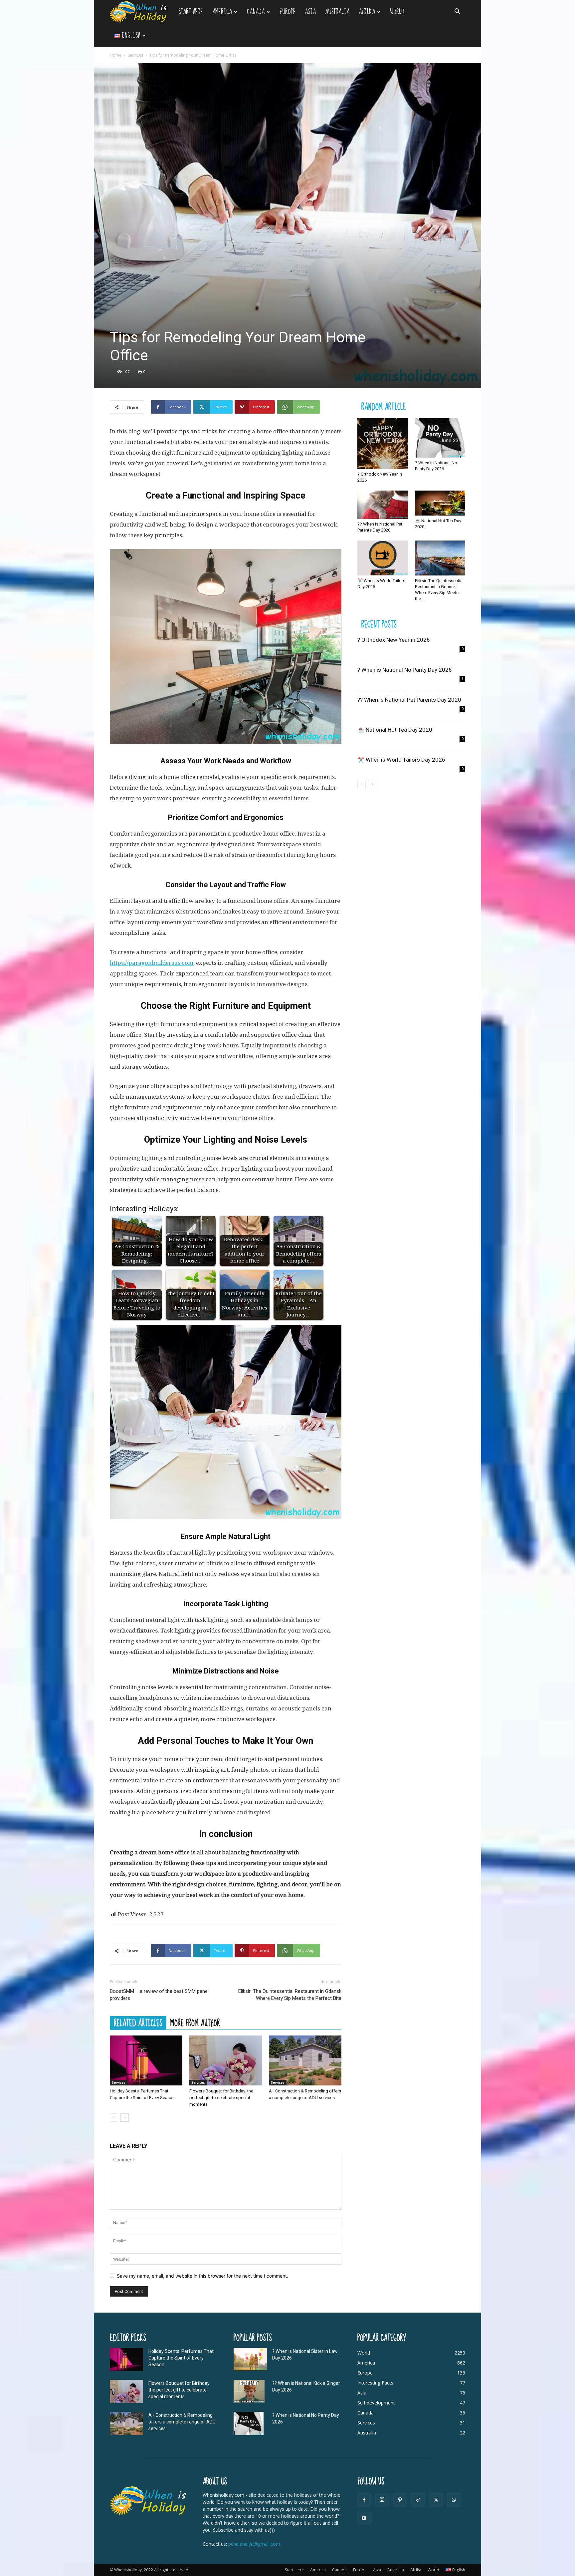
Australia (337, 12)
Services (135, 55)
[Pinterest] (400, 2500)
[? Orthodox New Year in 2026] (383, 444)
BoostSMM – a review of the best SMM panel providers (159, 1995)
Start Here (191, 12)
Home (116, 55)
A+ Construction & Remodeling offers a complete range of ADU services (182, 2422)
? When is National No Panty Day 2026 (405, 670)
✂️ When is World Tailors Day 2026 (401, 760)
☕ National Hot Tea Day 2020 (395, 730)
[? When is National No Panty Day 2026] (440, 438)
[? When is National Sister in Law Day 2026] (250, 2359)
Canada (256, 12)
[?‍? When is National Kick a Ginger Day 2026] (249, 2392)
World (397, 12)
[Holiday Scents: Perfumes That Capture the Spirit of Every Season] (146, 2060)
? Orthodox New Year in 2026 (394, 640)
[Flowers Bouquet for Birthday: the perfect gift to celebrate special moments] (226, 2060)
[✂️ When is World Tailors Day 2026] (383, 558)
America (222, 12)
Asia (310, 12)
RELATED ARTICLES (138, 2023)
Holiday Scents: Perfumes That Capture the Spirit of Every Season (181, 2358)
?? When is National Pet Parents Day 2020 (409, 700)
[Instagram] (382, 2500)
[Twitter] (436, 2500)
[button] (457, 12)
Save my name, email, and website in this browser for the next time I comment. (202, 2276)
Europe (287, 12)
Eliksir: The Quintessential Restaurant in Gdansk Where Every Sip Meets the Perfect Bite (290, 1995)
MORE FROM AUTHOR (195, 2023)
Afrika (367, 12)
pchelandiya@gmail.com (254, 2544)
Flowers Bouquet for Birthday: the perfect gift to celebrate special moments (221, 2098)
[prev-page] (114, 2118)
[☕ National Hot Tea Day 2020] (440, 503)
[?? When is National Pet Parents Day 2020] (383, 505)
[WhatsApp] (454, 2500)
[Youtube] (364, 2518)
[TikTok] (418, 2500)
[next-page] (125, 2118)
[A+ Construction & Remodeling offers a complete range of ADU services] (305, 2060)
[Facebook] (364, 2500)
